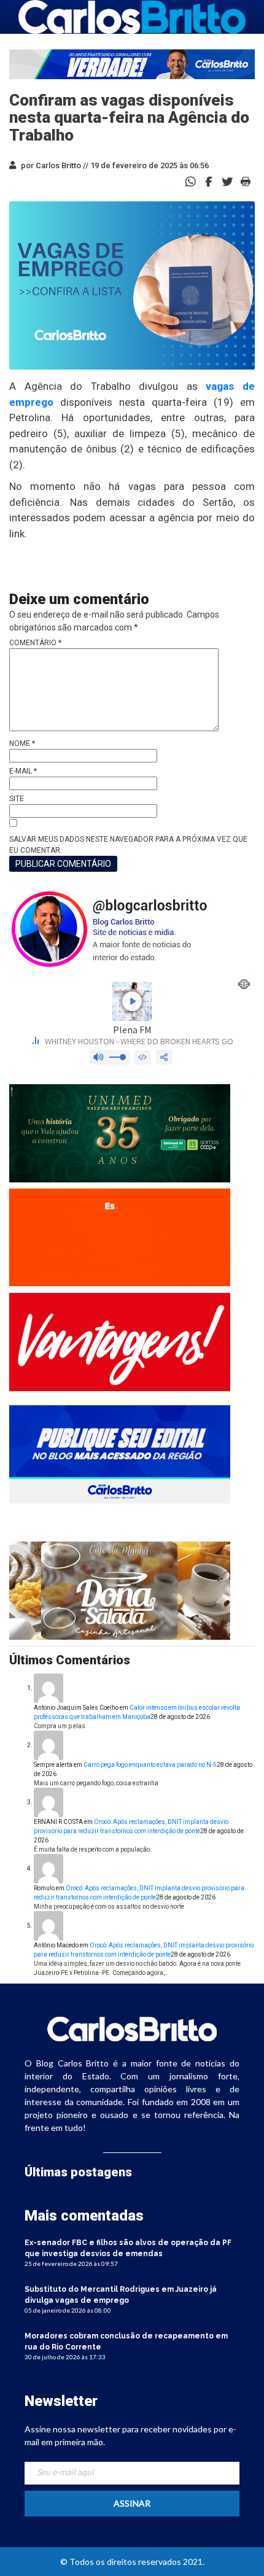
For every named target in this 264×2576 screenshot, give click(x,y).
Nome (22, 743)
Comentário (35, 643)
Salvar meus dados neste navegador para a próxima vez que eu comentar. (128, 845)
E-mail (23, 771)
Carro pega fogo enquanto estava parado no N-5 (150, 1765)
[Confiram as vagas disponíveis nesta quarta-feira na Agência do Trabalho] (209, 181)
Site (17, 799)
